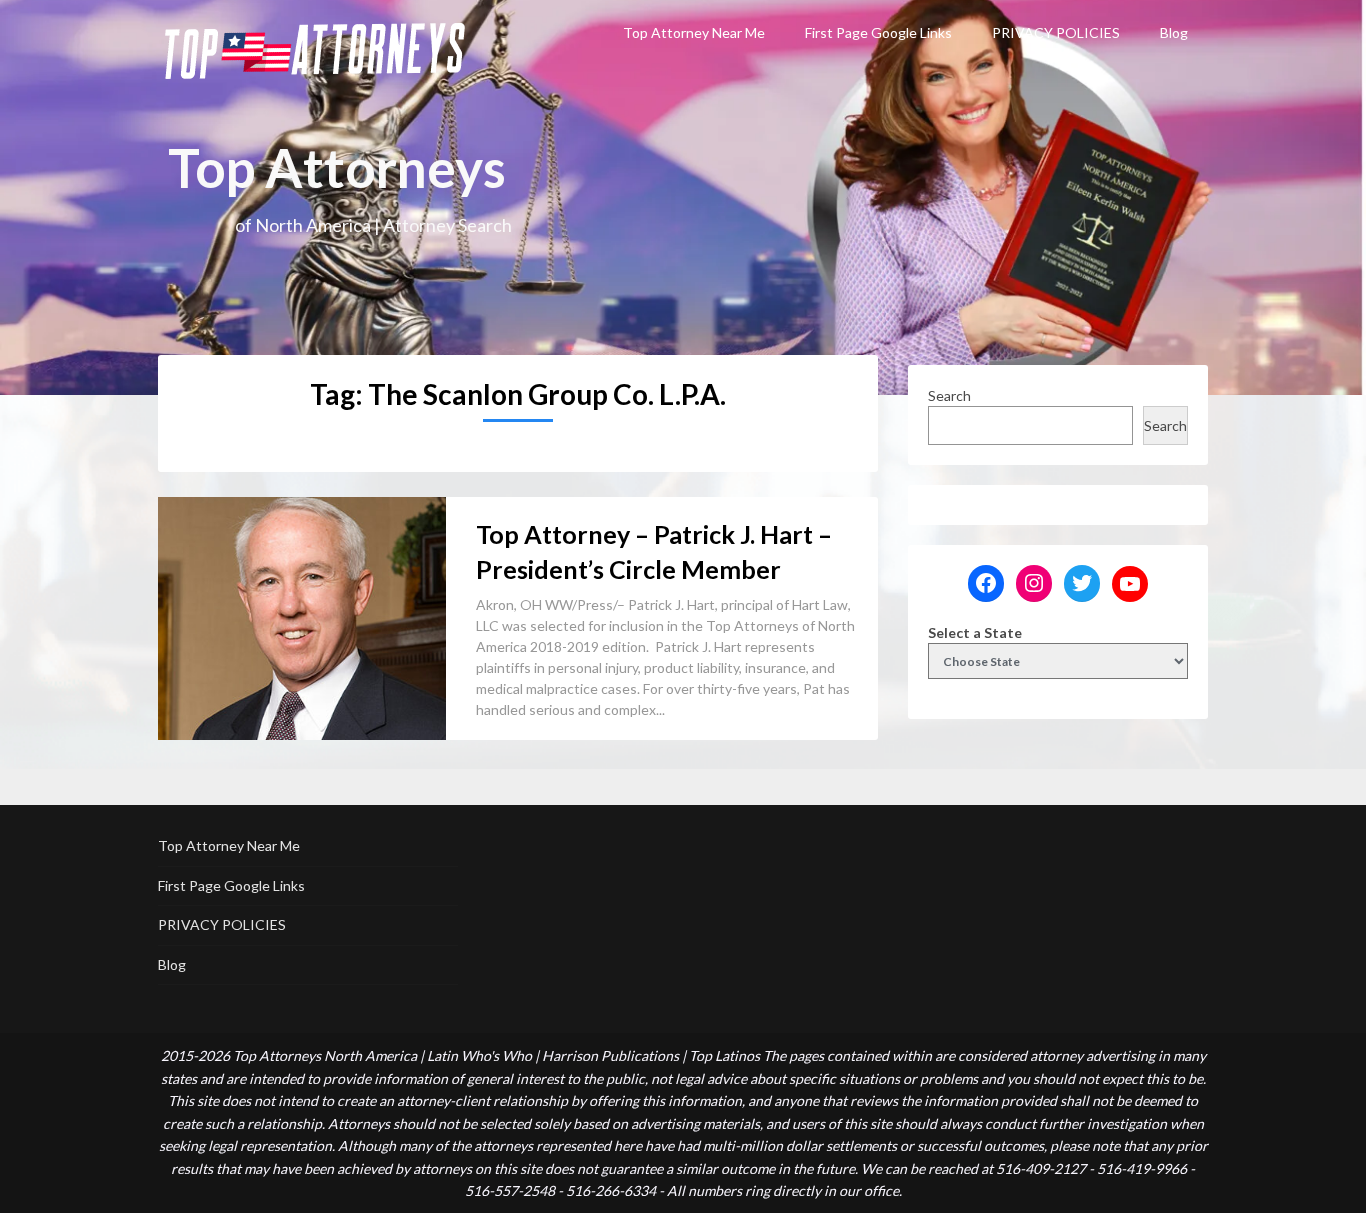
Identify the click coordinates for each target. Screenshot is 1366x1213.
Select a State (975, 632)
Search (949, 395)
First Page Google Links (878, 32)
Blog (1174, 32)
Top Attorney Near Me (694, 32)
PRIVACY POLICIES (1056, 32)
